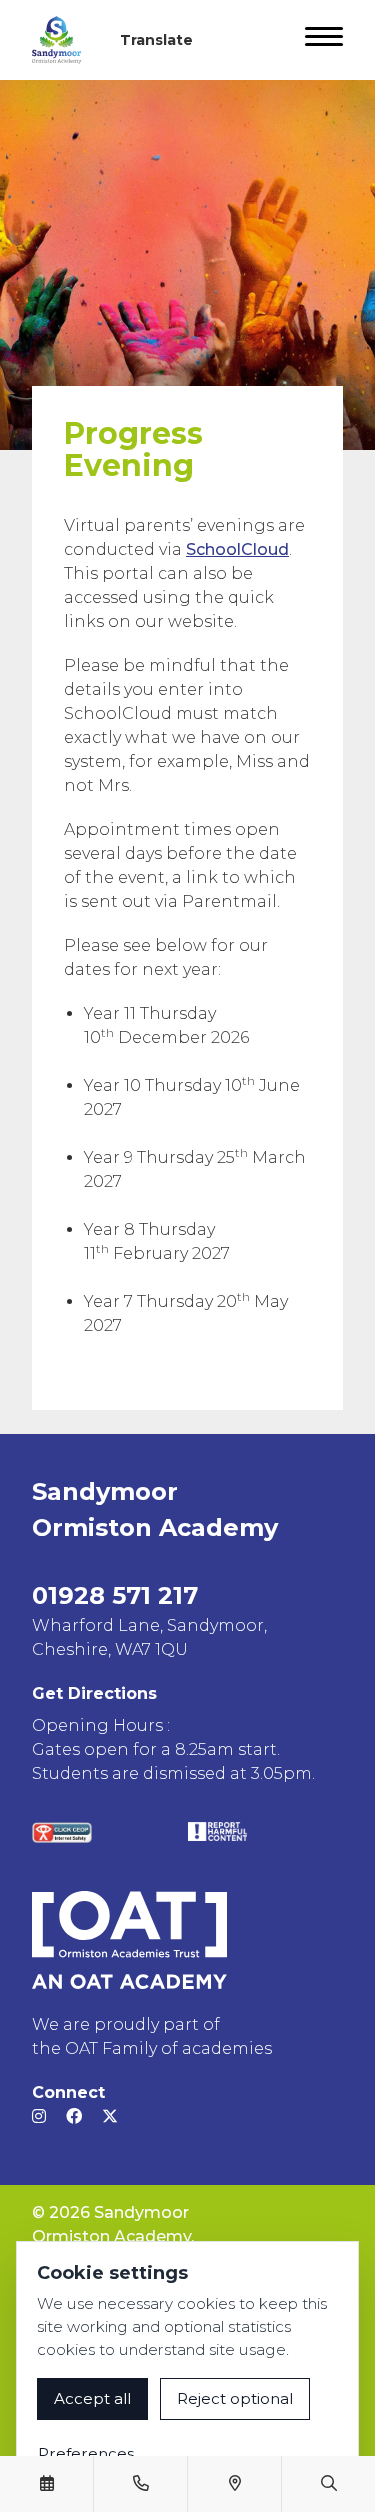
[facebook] (74, 2116)
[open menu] (324, 40)
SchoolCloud (237, 549)
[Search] (329, 2484)
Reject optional (235, 2398)
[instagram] (39, 2116)
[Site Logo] (64, 40)
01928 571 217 (115, 1595)
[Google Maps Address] (235, 2484)
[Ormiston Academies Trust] (129, 1940)
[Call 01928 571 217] (141, 2484)
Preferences (86, 2453)
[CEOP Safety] (62, 1832)
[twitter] (110, 2116)
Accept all (92, 2398)
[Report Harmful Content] (218, 1831)
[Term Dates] (47, 2484)
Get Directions (94, 1693)
